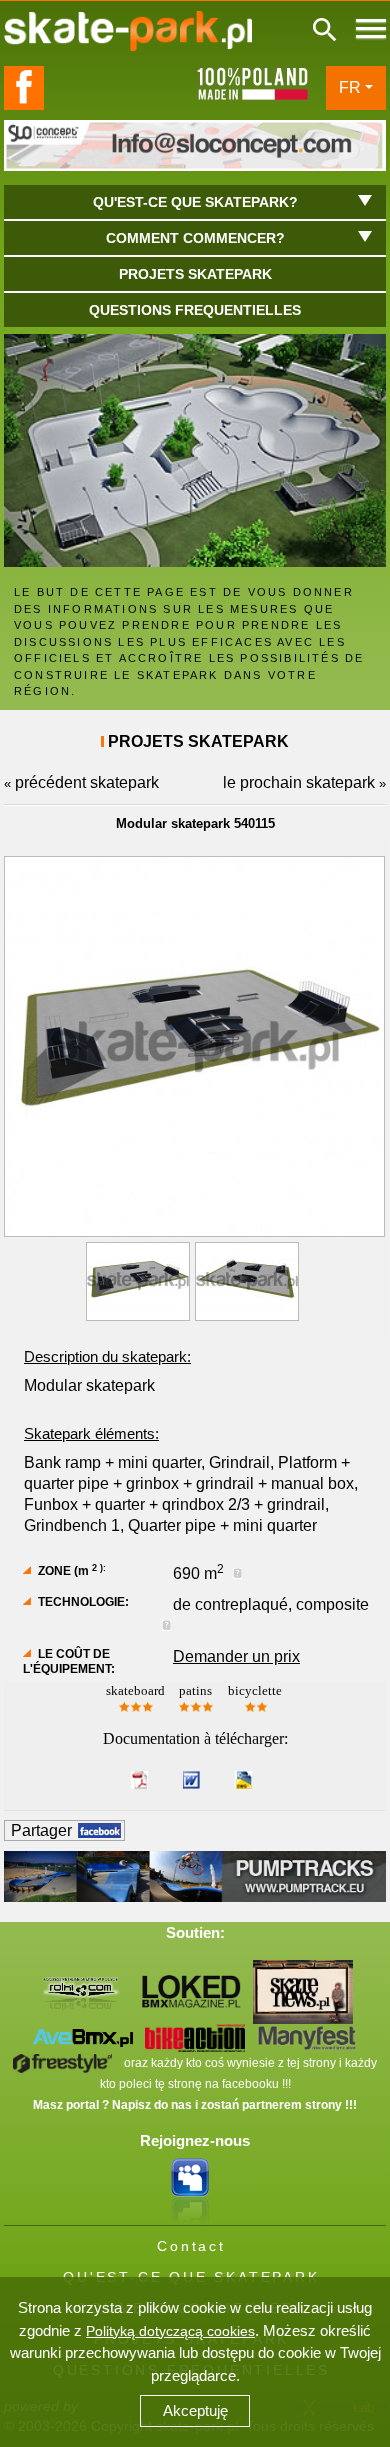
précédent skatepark (87, 782)
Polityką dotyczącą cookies (170, 2331)
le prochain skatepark (299, 782)
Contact (191, 2246)
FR (350, 87)
